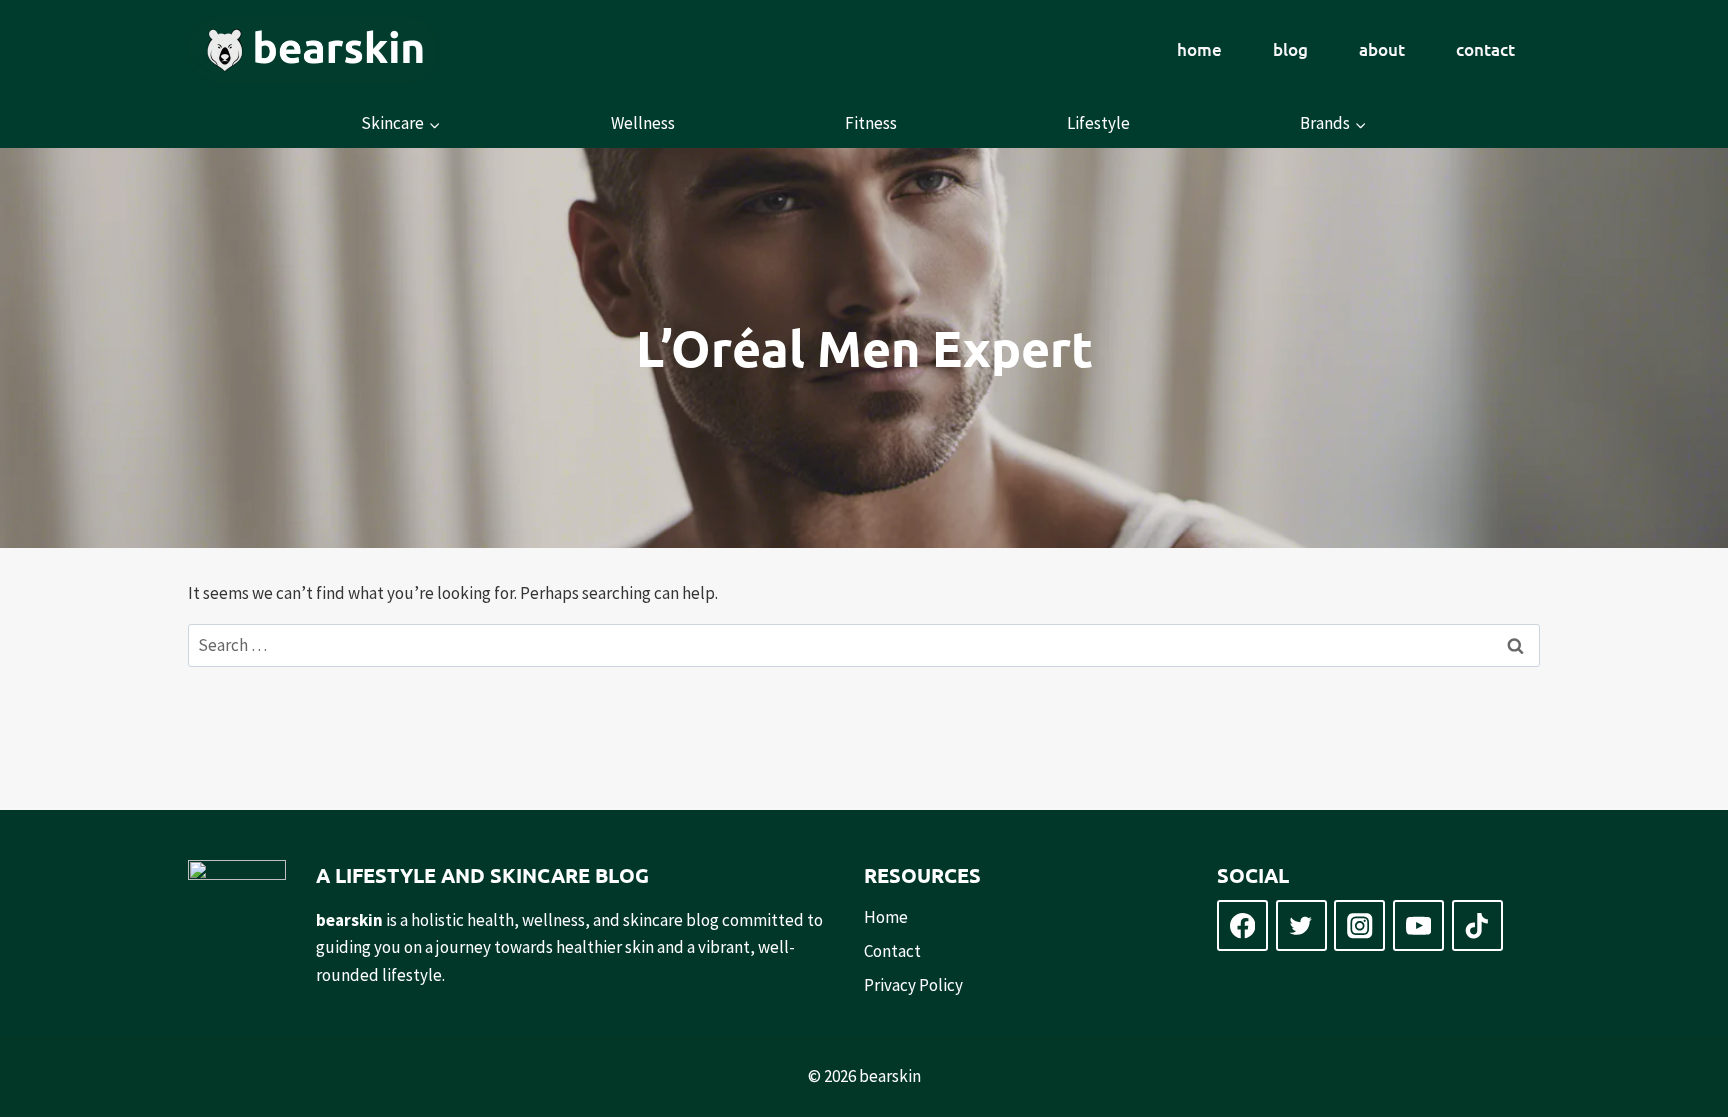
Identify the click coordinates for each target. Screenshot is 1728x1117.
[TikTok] (1477, 925)
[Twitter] (1301, 925)
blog (1290, 49)
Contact (892, 951)
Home (886, 917)
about (1382, 49)
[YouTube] (1418, 925)
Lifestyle (1098, 123)
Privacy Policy (913, 985)
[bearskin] (313, 50)
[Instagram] (1359, 925)
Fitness (871, 123)
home (1199, 49)
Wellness (643, 123)
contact (1485, 49)
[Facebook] (1242, 925)
